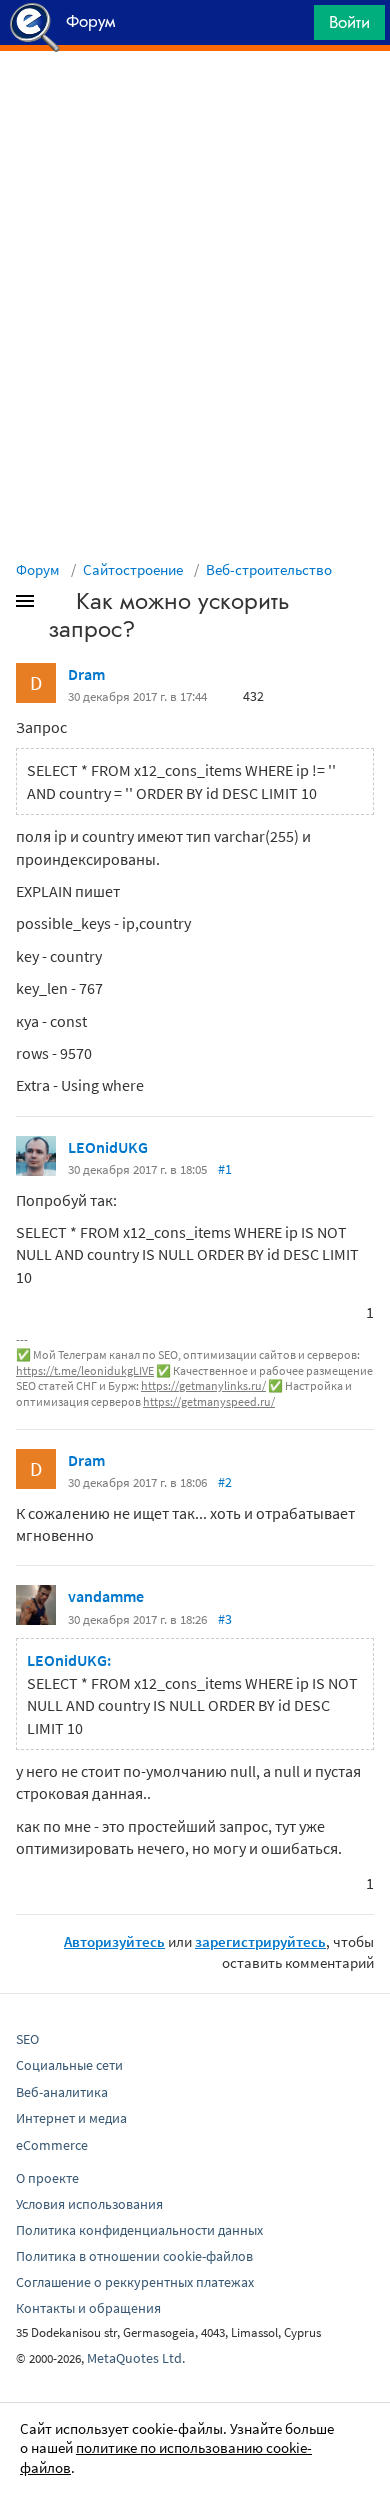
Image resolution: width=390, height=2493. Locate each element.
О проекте (47, 2178)
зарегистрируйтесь (260, 1941)
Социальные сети (69, 2065)
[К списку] (58, 605)
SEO (27, 2039)
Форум (38, 569)
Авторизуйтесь (114, 1941)
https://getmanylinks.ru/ (203, 1385)
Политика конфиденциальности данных (139, 2230)
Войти (349, 22)
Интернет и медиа (71, 2118)
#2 (225, 1482)
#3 (225, 1619)
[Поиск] (292, 27)
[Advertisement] (195, 101)
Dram (86, 674)
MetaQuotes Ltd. (136, 2358)
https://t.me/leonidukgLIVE (85, 1370)
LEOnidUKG (108, 1147)
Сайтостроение (133, 569)
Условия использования (89, 2204)
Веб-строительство (269, 569)
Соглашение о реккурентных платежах (135, 2282)
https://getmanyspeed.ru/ (209, 1401)
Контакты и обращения (88, 2308)
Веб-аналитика (62, 2092)
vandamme (106, 1596)
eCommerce (52, 2145)
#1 (225, 1169)
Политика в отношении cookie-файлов (134, 2256)
